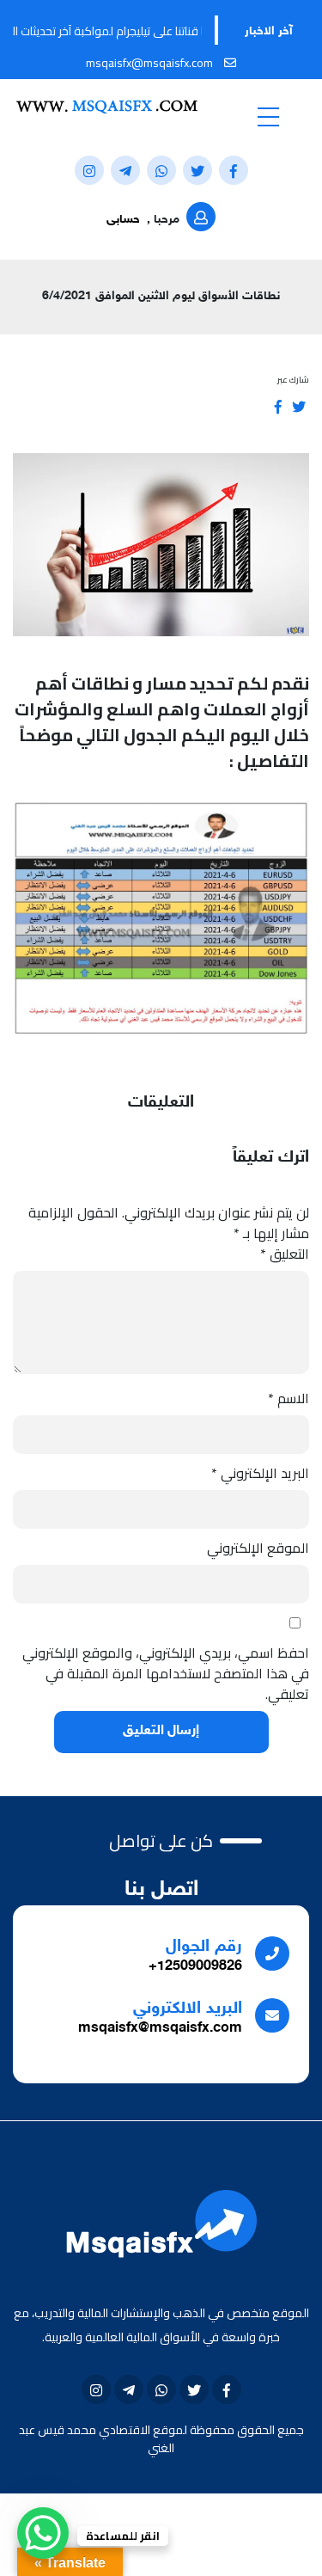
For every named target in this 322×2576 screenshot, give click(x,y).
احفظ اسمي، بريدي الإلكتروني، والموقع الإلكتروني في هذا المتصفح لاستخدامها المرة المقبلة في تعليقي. (166, 1673)
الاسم (289, 1398)
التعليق (285, 1254)
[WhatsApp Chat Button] (43, 2533)
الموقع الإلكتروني (258, 1548)
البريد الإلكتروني (260, 1473)
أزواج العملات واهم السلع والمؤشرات (162, 709)
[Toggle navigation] (269, 116)
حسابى (123, 220)
